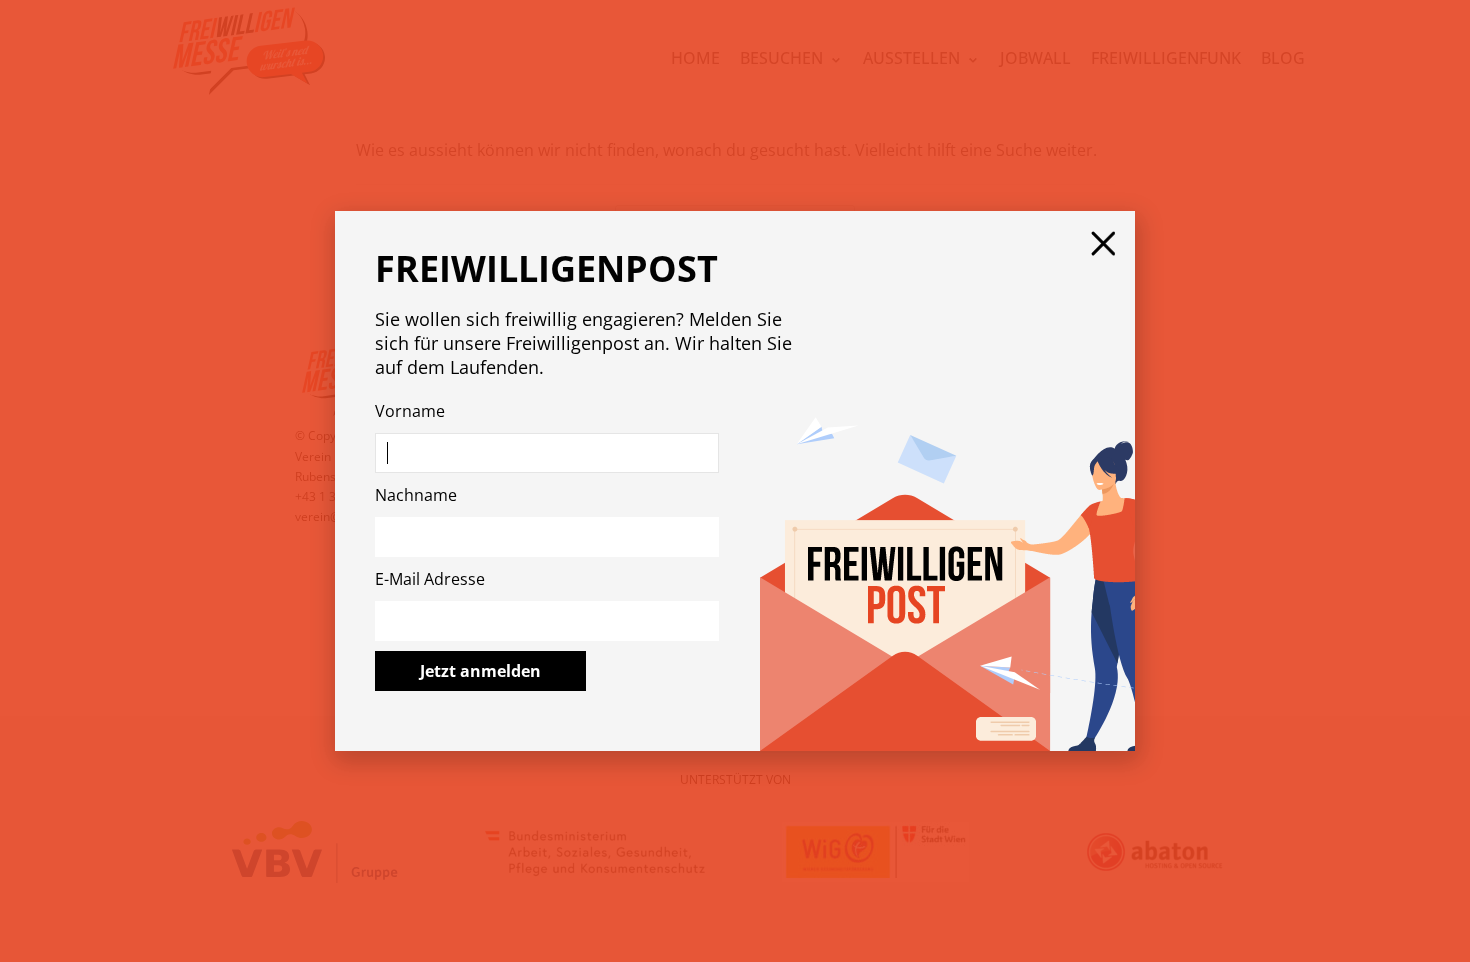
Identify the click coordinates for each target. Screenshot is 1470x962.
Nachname (416, 495)
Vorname (410, 411)
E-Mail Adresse (430, 579)
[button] (1103, 243)
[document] (735, 481)
